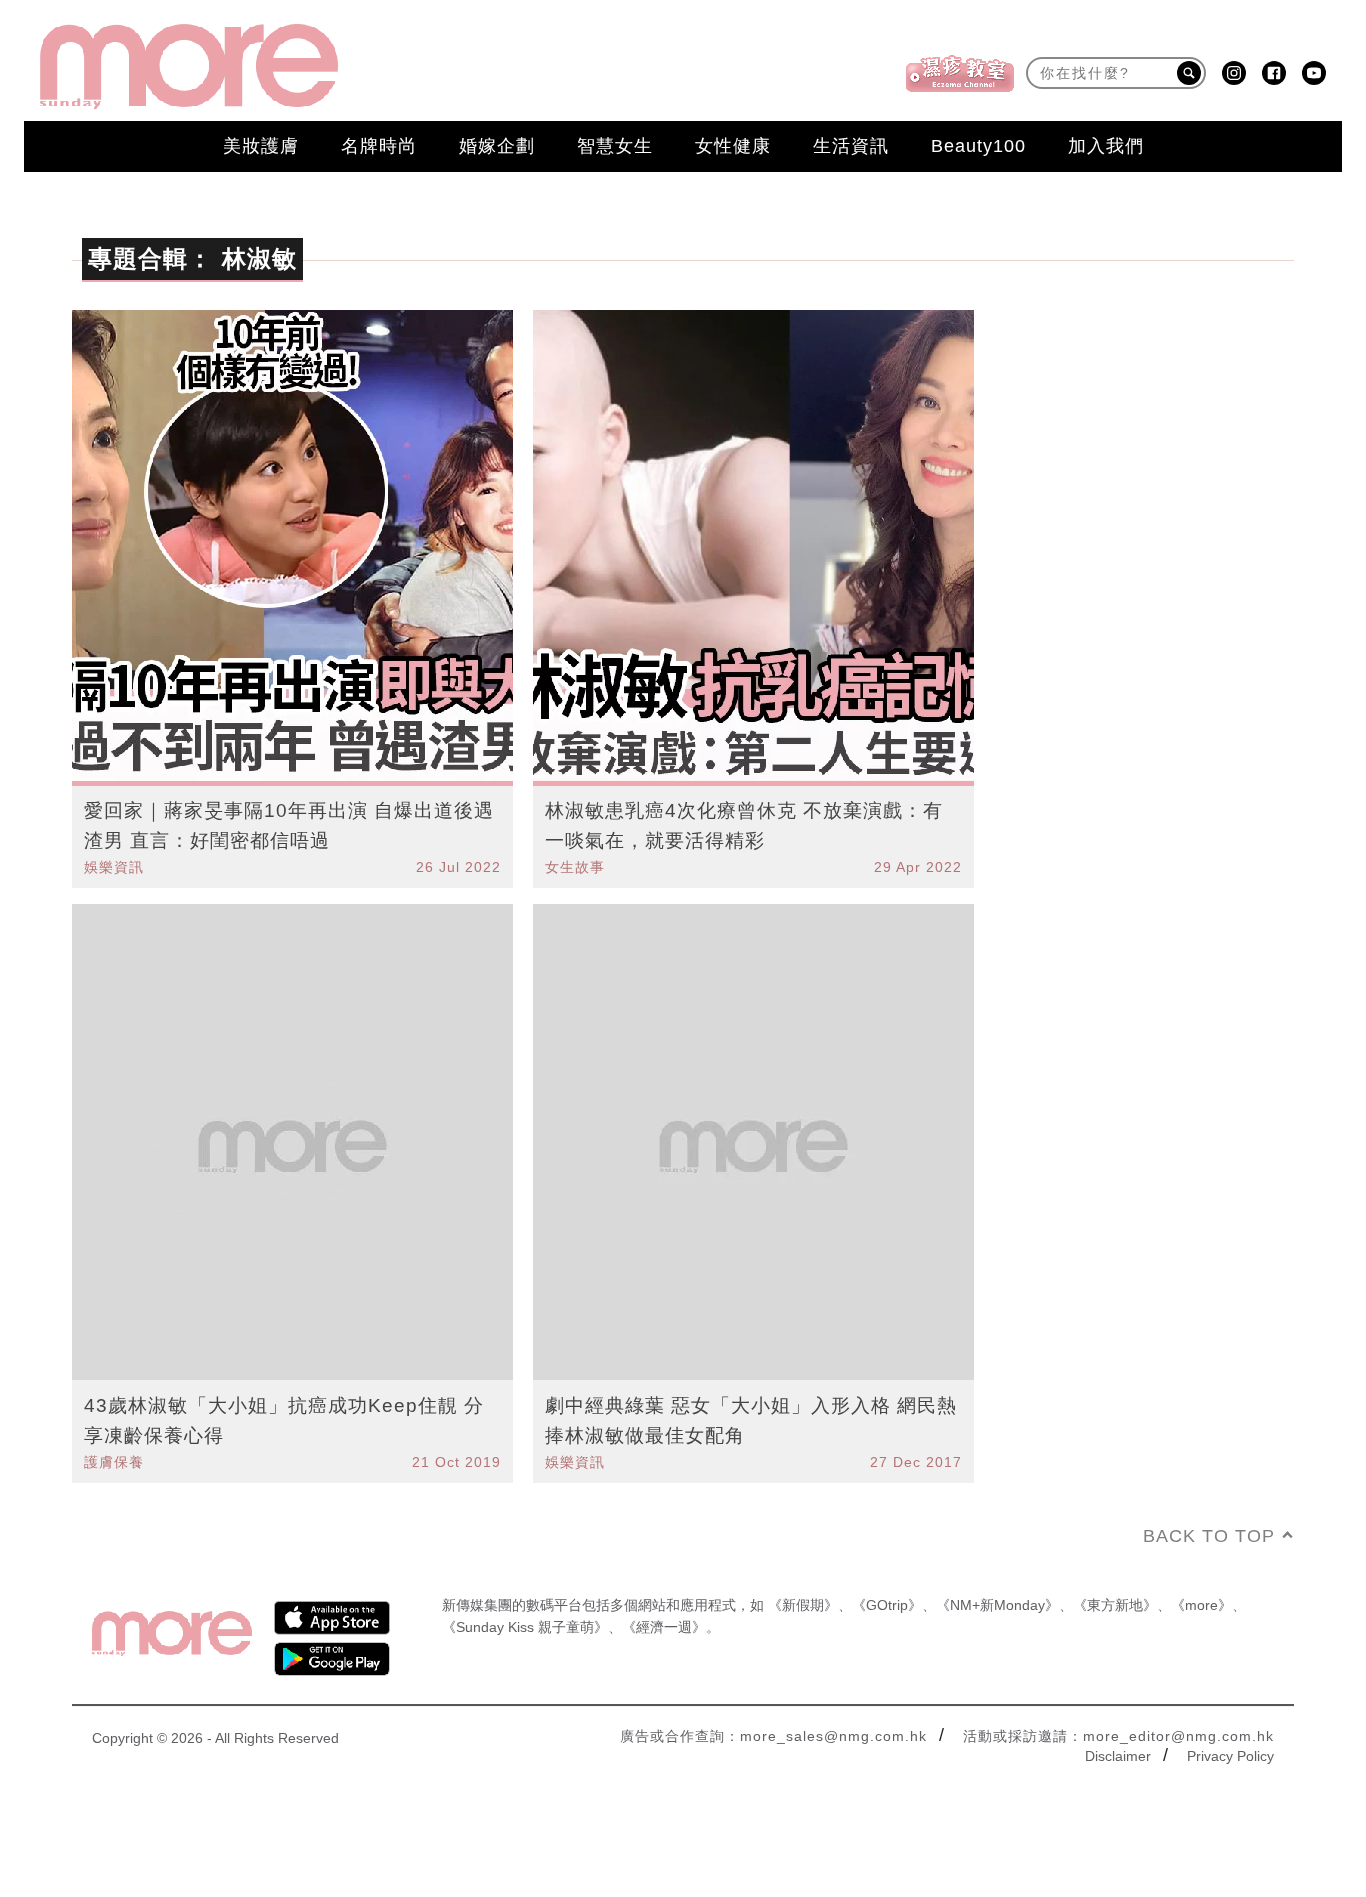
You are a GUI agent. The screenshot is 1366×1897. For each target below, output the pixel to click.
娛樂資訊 (114, 867)
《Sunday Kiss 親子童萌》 (525, 1627)
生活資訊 (851, 146)
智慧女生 (615, 146)
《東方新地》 (1115, 1605)
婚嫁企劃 (497, 146)
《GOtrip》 (887, 1605)
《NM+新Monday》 (997, 1605)
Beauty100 (978, 146)
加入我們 (1106, 146)
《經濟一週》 (664, 1627)
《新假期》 (803, 1605)
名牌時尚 (379, 146)
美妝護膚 (261, 146)
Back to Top (1209, 1536)
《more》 (1201, 1605)
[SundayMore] (189, 66)
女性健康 (733, 146)
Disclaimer (1118, 1756)
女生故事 (575, 867)
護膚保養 (114, 1462)
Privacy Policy (1230, 1756)
